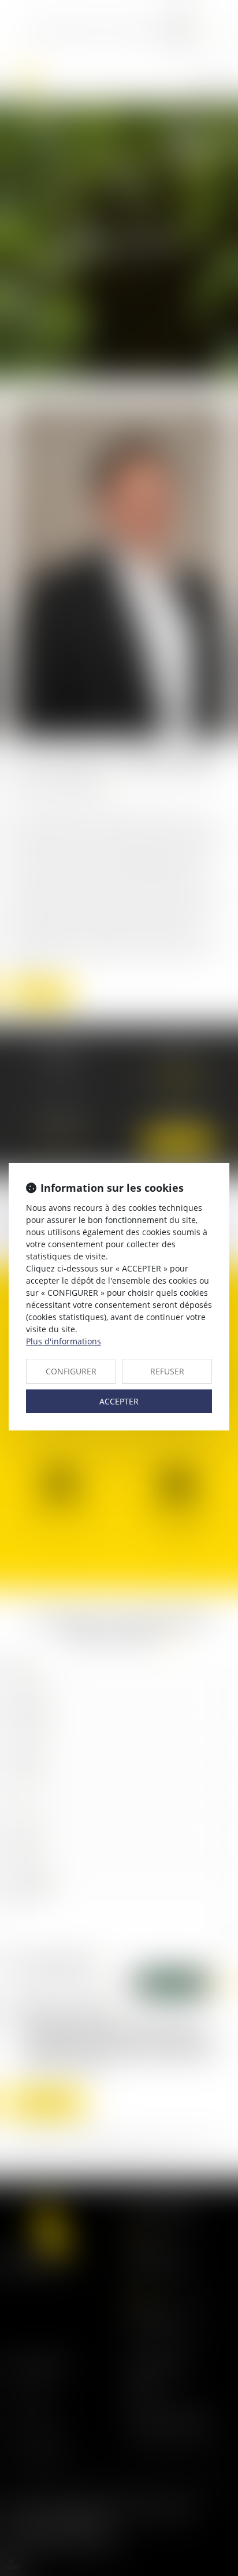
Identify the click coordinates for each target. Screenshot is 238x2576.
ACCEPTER (119, 1401)
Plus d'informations (64, 1341)
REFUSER (167, 1371)
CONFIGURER (71, 1371)
